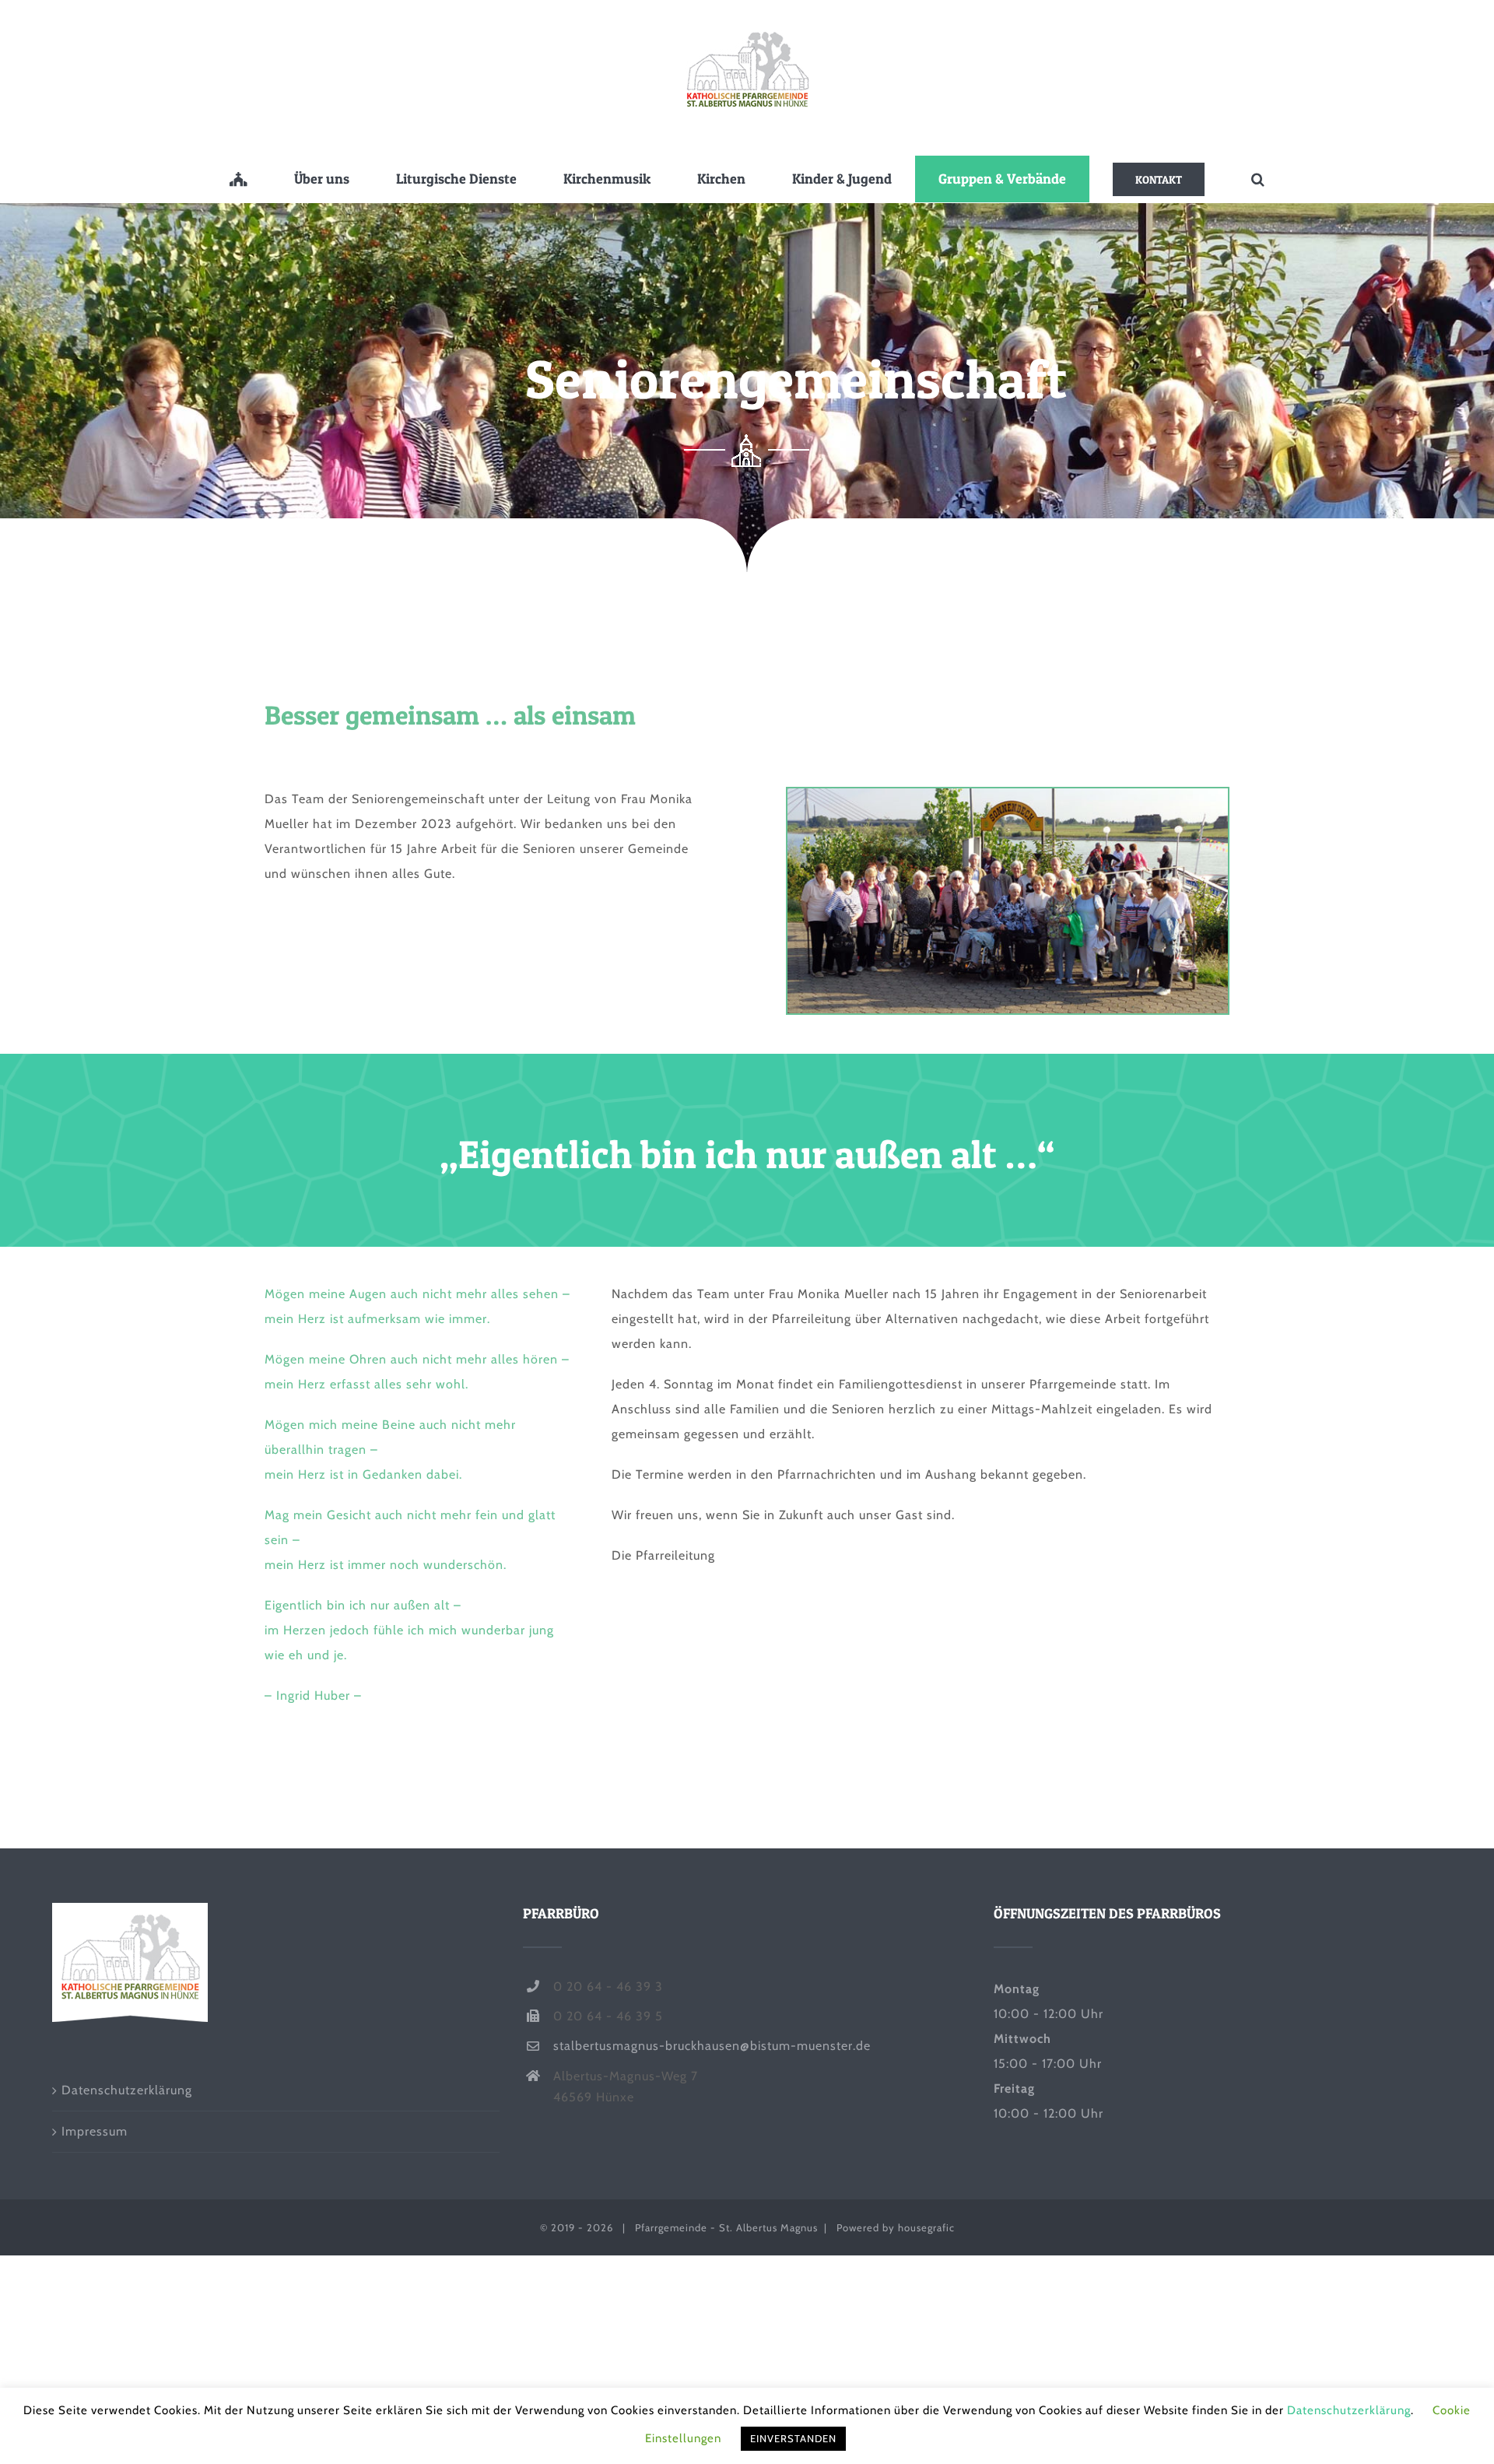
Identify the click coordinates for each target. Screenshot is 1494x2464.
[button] (1258, 179)
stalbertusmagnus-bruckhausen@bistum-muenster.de (712, 2046)
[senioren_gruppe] (1008, 794)
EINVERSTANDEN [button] (793, 2438)
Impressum (95, 2131)
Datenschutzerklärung (127, 2090)
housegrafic (926, 2227)
